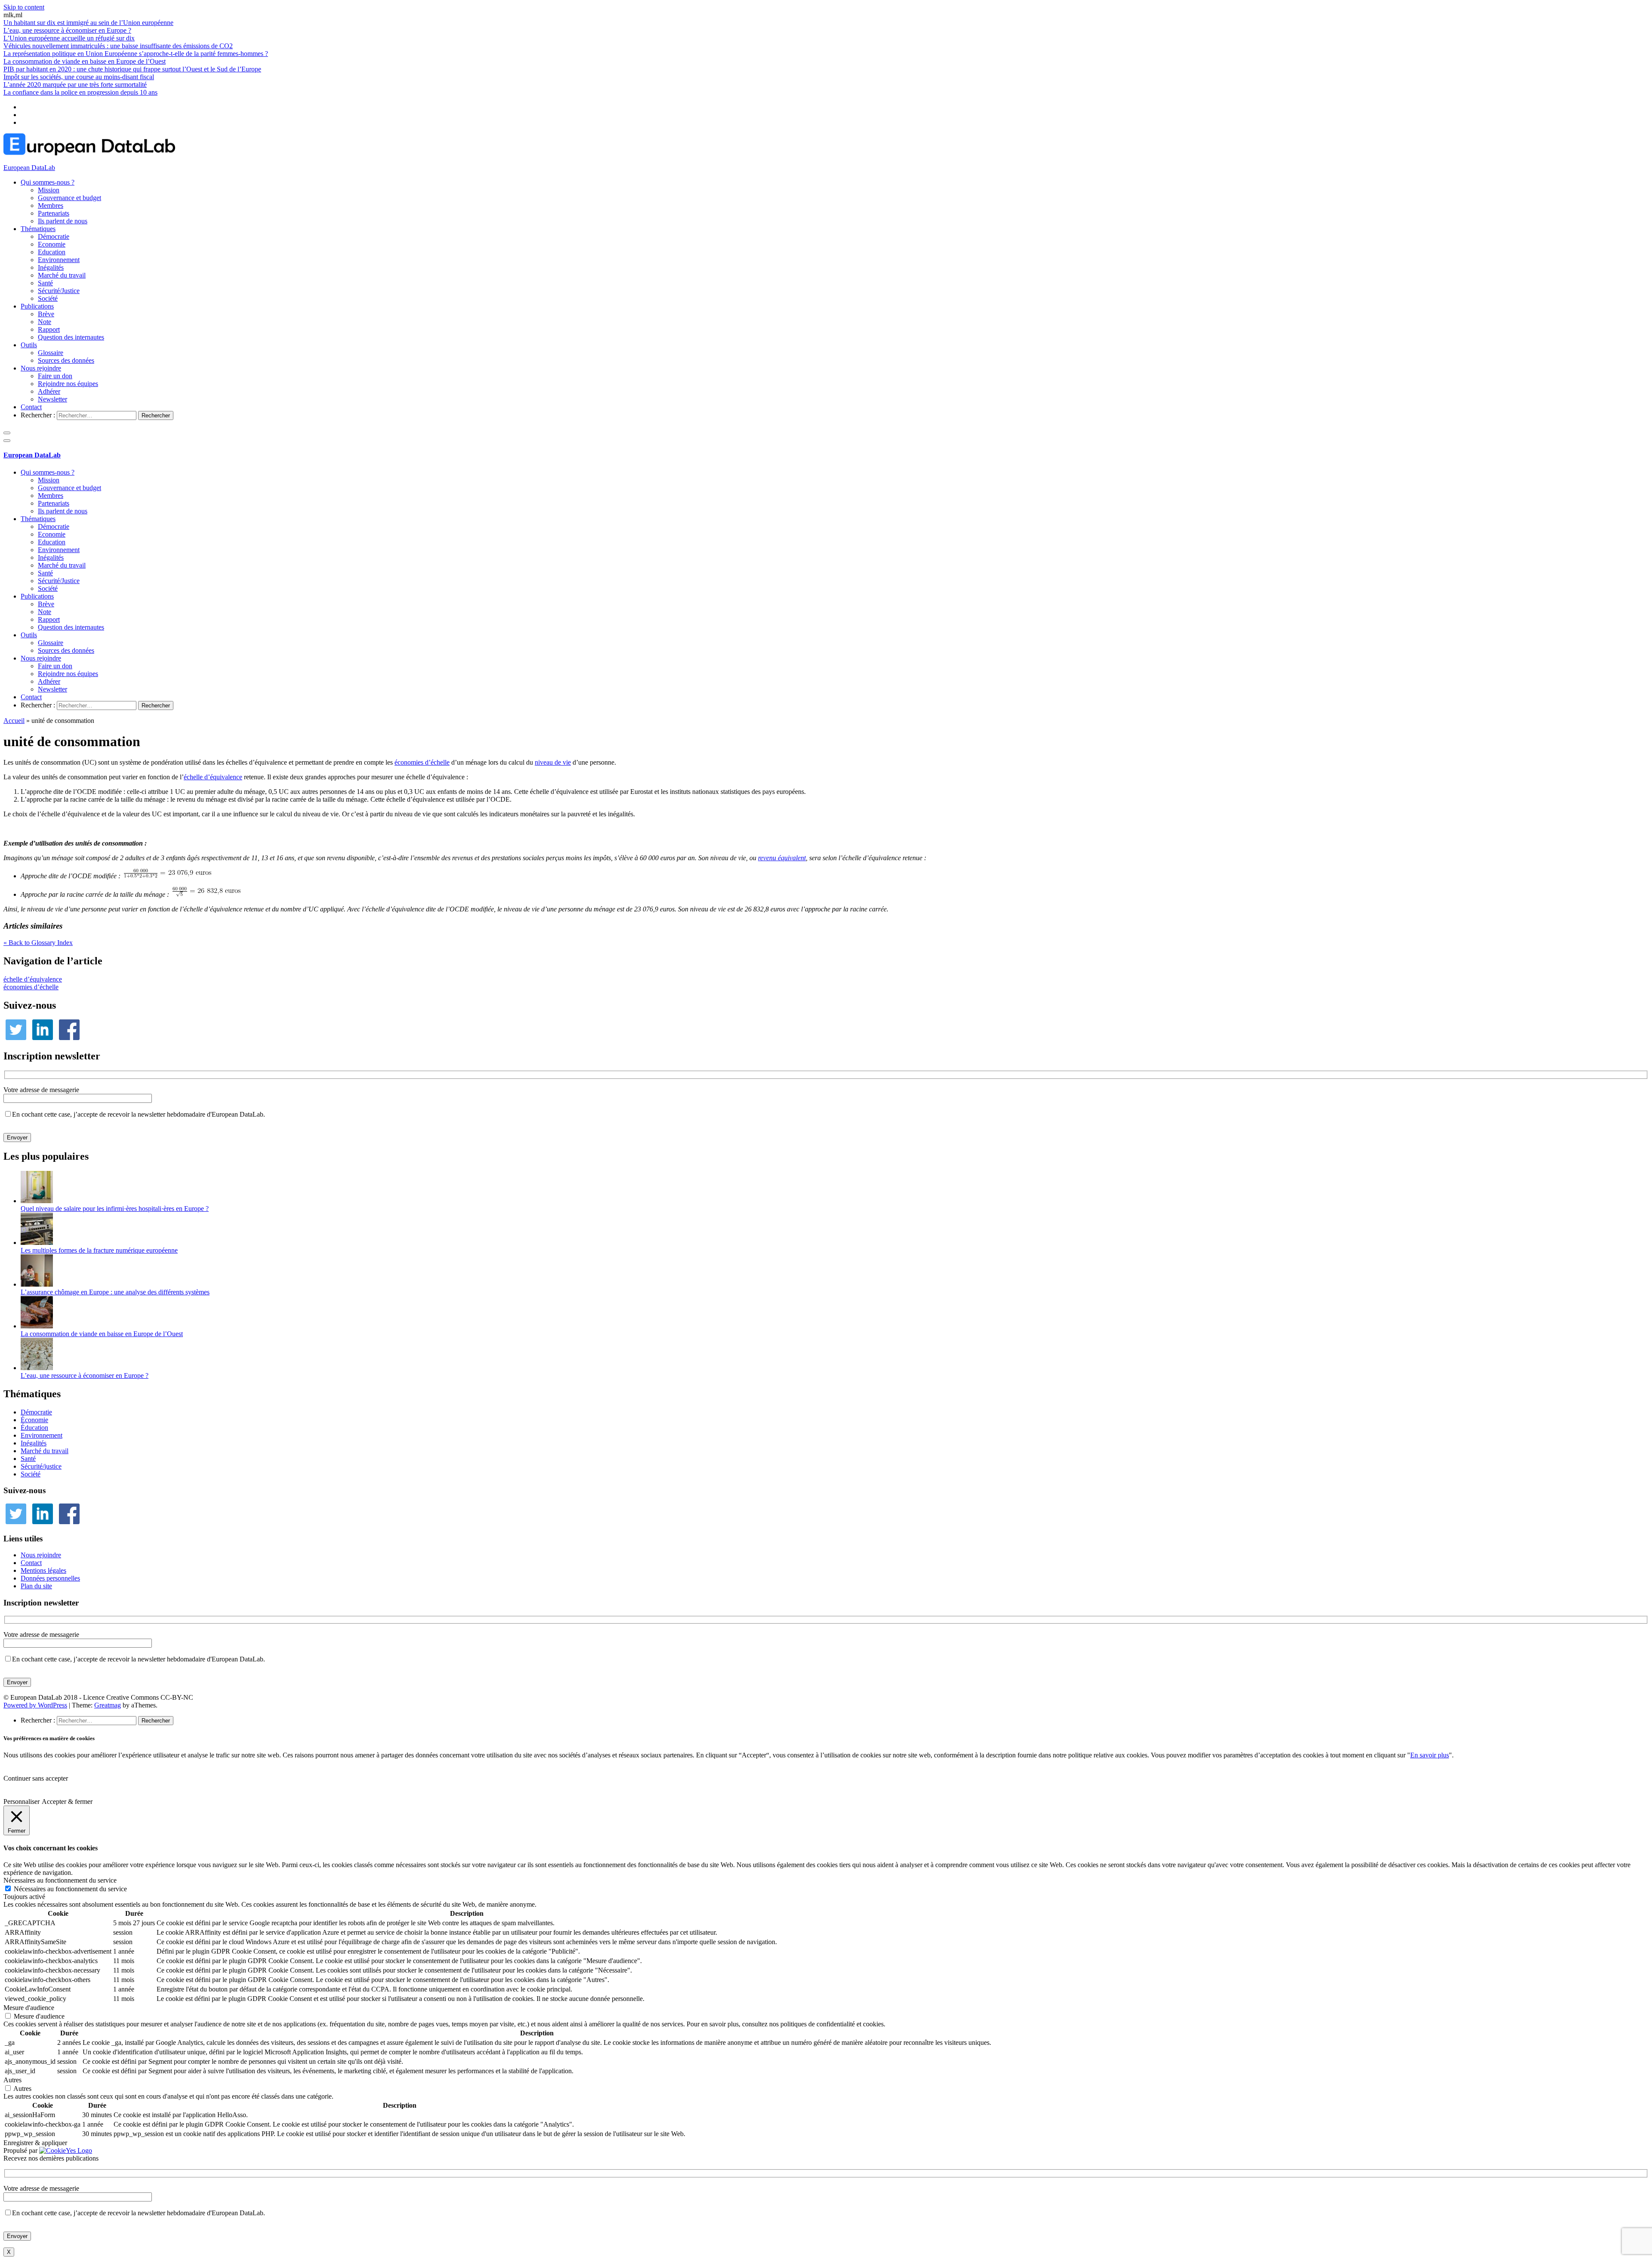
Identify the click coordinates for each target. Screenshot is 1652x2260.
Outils (29, 345)
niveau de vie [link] (553, 762)
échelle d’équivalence (33, 979)
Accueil (14, 721)
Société (48, 298)
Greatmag (108, 1705)
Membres (51, 205)
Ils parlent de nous (63, 221)
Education (52, 252)
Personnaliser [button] (22, 1802)
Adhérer (49, 391)
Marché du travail (62, 275)
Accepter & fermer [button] (67, 1802)
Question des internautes (71, 337)
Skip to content (24, 7)
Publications (37, 306)
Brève (46, 314)
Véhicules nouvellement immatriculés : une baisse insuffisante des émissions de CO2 (118, 46)
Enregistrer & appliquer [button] (35, 2143)
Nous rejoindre (41, 368)
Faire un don (55, 376)
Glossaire (51, 353)
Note (45, 322)
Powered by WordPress (35, 1705)
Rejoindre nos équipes (68, 384)
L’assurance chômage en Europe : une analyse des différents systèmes (115, 1292)
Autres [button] (12, 2080)
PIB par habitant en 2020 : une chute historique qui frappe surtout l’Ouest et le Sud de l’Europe (132, 69)
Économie (34, 1420)
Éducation (34, 1428)
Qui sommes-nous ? (48, 182)
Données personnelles (50, 1578)
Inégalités (51, 267)
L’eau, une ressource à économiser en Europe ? (67, 30)
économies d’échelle (31, 987)
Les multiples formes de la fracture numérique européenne (99, 1250)
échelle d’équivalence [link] (213, 777)
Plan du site (36, 1586)
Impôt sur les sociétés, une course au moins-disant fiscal (79, 77)
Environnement (59, 260)
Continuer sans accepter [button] (36, 1778)
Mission (49, 190)
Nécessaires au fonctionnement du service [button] (60, 1880)
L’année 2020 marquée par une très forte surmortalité (75, 85)
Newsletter (52, 399)
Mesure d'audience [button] (29, 2008)
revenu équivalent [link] (782, 858)
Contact (31, 407)
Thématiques (38, 229)
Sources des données (66, 360)
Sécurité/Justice (59, 291)
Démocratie (54, 236)
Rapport (49, 329)
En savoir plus (1430, 1755)
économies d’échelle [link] (422, 762)
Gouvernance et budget (69, 198)
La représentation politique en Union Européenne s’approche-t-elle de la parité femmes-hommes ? (136, 54)
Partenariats (54, 213)
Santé (45, 283)
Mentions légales (43, 1570)
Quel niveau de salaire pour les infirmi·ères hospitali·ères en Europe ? (115, 1209)
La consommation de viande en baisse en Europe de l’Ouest (85, 61)
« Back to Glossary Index (38, 943)
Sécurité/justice (41, 1466)
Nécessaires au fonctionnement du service (70, 1889)
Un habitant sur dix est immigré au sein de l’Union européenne (88, 23)
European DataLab (29, 168)
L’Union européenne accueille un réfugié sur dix (69, 38)
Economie (52, 244)
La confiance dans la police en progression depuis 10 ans (80, 92)
